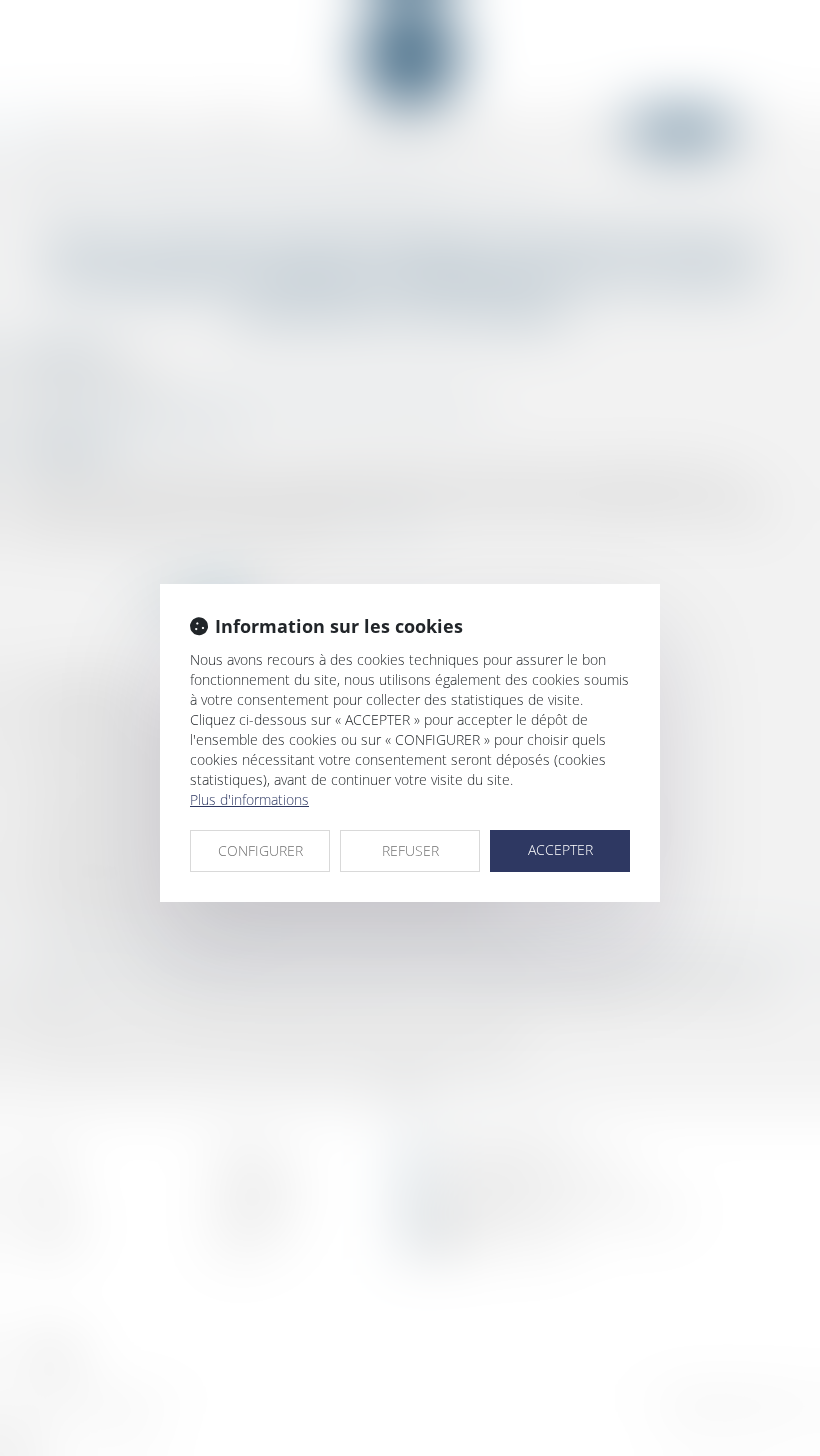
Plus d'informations (249, 799)
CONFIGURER (260, 850)
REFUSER (410, 850)
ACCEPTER (560, 849)
